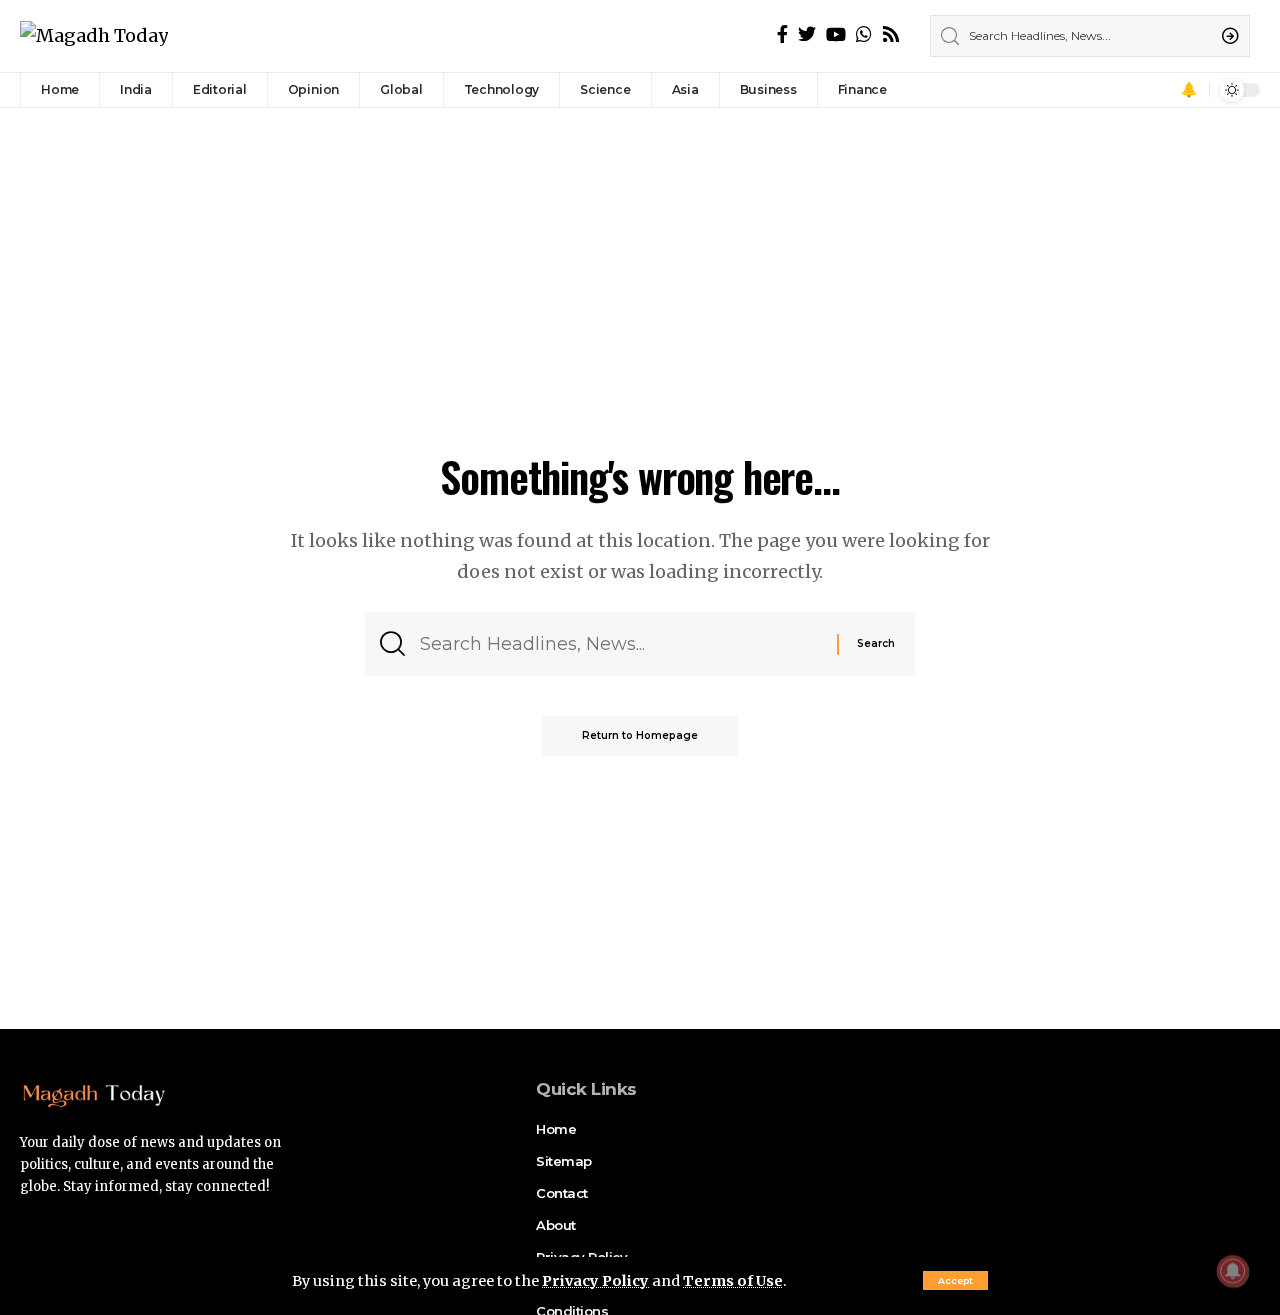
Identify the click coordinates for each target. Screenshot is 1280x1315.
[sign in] (1161, 90)
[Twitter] (807, 34)
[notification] (1189, 90)
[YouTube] (836, 34)
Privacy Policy (595, 1281)
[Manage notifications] (1233, 1271)
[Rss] (891, 34)
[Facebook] (782, 34)
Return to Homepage (640, 735)
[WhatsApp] (864, 34)
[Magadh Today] (94, 36)
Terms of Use (733, 1281)
